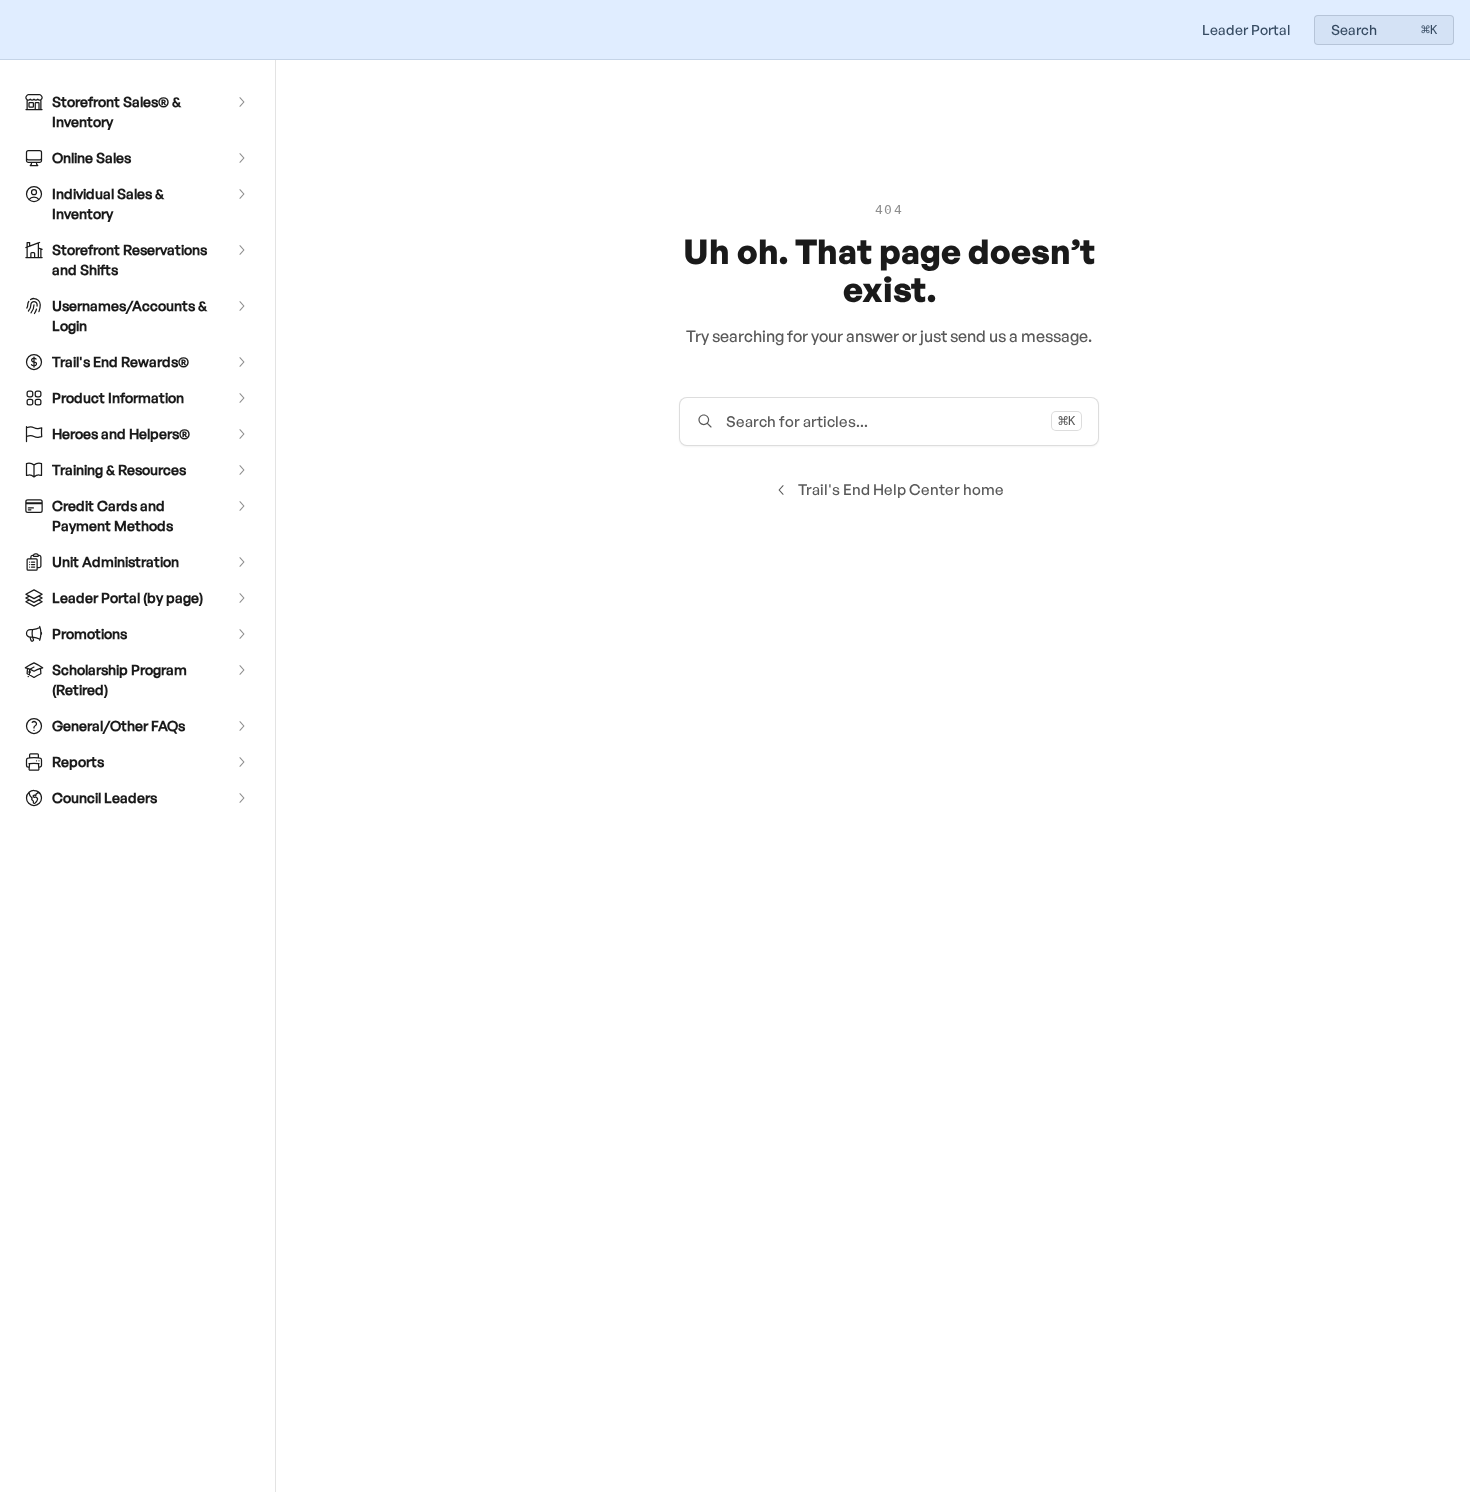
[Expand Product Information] (241, 398)
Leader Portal (1246, 29)
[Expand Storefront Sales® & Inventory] (241, 102)
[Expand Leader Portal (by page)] (241, 598)
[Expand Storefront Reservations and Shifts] (241, 250)
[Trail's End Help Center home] (20, 30)
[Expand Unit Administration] (241, 562)
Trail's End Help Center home (901, 489)
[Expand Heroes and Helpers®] (241, 434)
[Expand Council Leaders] (241, 798)
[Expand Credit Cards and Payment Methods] (241, 506)
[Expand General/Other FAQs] (241, 726)
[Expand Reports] (241, 762)
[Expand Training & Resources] (241, 470)
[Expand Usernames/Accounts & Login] (241, 306)
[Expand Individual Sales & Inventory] (241, 194)
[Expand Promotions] (241, 634)
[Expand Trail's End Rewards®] (241, 362)
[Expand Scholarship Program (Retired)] (241, 670)
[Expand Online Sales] (241, 158)
